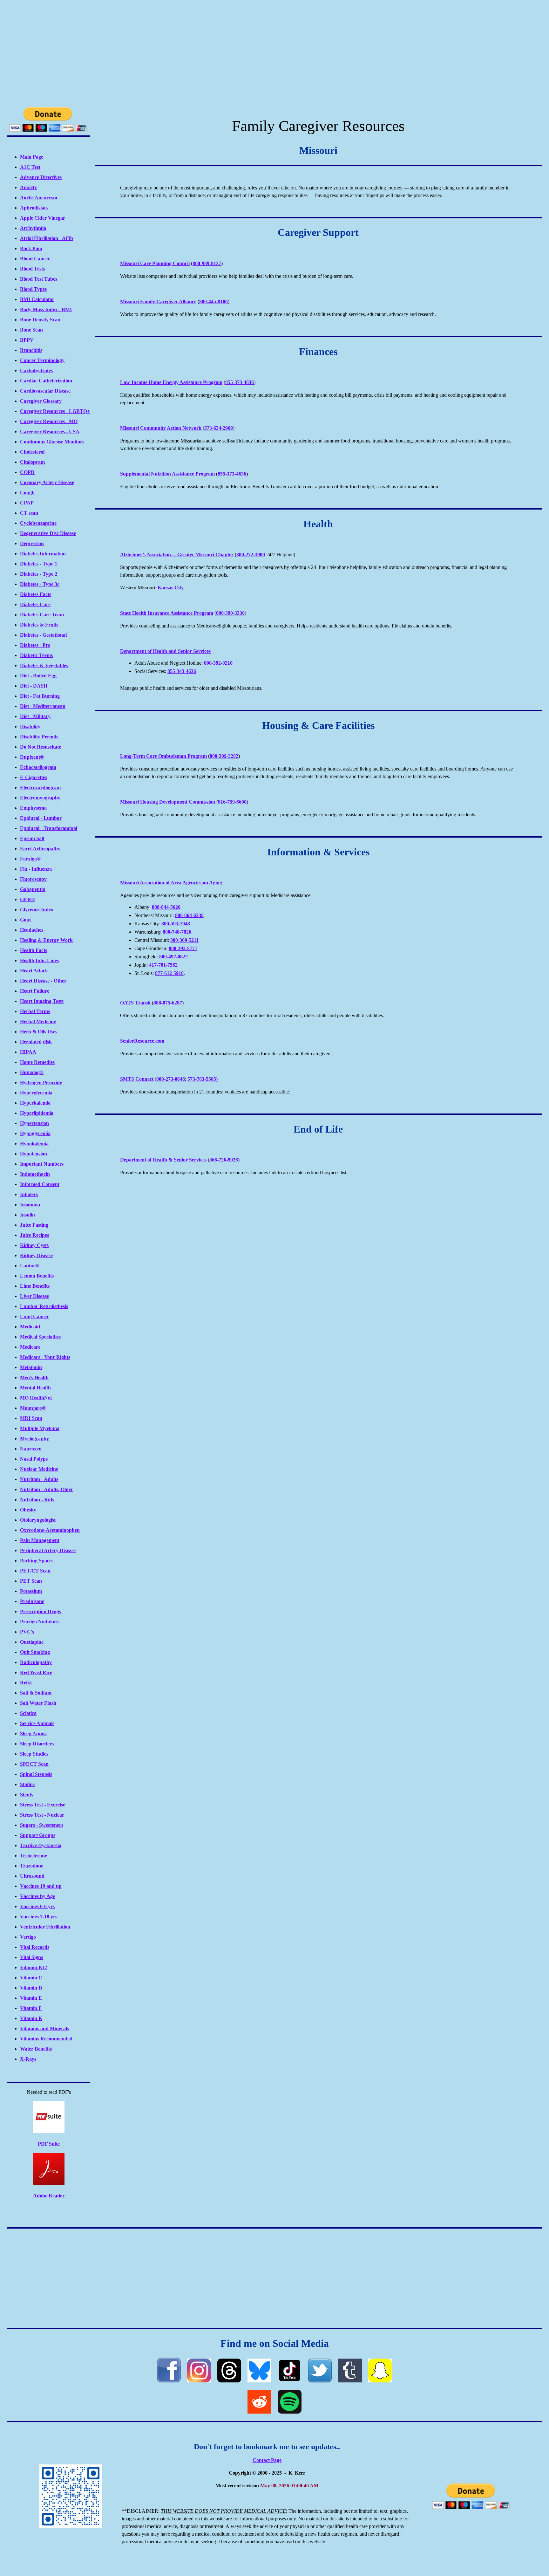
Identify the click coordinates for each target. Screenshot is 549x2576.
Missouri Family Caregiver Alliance (158, 301)
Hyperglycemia (36, 1093)
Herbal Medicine (38, 1021)
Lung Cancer (34, 1316)
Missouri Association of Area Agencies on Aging (171, 883)
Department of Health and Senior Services (165, 651)
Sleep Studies (34, 1754)
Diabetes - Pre (35, 645)
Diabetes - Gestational (43, 635)
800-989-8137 (207, 263)
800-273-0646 (171, 1079)
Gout (25, 920)
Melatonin (31, 1367)
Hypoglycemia (35, 1133)
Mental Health (35, 1388)
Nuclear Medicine (39, 1469)
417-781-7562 (163, 965)
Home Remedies (37, 1062)
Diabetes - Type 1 (39, 564)
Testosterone (34, 1856)
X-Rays (28, 2059)
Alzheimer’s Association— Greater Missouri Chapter (177, 555)
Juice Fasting (34, 1225)
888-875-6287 (168, 1003)
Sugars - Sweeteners (42, 1825)
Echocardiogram (38, 767)
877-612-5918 (169, 973)
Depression (32, 543)
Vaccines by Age (37, 1896)
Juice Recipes (34, 1235)
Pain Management (40, 1540)
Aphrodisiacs (34, 208)
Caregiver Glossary (41, 401)
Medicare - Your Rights (45, 1357)
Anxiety (28, 187)
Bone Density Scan (40, 320)
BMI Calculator (37, 299)
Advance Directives (41, 177)
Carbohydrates (36, 370)
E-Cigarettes (34, 777)
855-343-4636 (182, 671)
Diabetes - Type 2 (39, 574)
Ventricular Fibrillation (45, 1927)
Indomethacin (35, 1174)
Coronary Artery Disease (47, 482)
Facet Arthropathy (40, 849)
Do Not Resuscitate (41, 747)
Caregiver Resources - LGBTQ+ (55, 411)
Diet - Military (35, 716)
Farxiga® (30, 859)
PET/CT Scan (35, 1571)
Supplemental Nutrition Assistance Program (167, 474)
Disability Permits (39, 737)
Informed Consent (40, 1184)
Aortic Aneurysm (39, 198)
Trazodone (32, 1866)
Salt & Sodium (36, 1693)
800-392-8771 (183, 948)
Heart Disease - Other (43, 981)
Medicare (30, 1347)
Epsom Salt (32, 838)
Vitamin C (31, 1978)
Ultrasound (32, 1876)
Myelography (34, 1439)
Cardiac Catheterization (46, 381)
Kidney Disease (36, 1255)
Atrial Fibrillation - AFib (47, 238)
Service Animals (37, 1723)
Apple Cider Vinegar (43, 218)
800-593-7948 (176, 924)
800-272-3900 (251, 555)
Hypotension (34, 1154)
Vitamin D (31, 1988)
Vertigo (28, 1937)
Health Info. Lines (39, 960)
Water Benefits (36, 2049)
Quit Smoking (35, 1652)
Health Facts (34, 950)
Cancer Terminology (42, 360)
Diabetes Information (43, 554)
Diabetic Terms (36, 655)
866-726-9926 (224, 1160)
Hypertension (34, 1123)
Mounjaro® (33, 1408)
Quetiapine (32, 1642)
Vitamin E (31, 1998)
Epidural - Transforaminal (49, 828)
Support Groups (38, 1835)
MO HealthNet (36, 1398)
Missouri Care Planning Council (155, 263)
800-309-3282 (224, 756)
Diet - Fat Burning (40, 696)
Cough (27, 493)
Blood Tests (32, 269)
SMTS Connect (137, 1079)
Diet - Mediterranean (43, 706)
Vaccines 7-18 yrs (39, 1917)
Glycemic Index (37, 910)
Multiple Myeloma (40, 1428)
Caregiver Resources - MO (49, 421)
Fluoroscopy (33, 879)
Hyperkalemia (35, 1103)
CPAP (27, 503)
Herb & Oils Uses (39, 1032)
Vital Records (35, 1947)
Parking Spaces (37, 1561)
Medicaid (30, 1327)
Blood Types (33, 289)
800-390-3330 (230, 613)
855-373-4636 (240, 382)
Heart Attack (34, 971)
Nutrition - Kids (37, 1500)
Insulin (27, 1215)
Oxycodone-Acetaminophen (50, 1530)
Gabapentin (33, 889)
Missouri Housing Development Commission (168, 802)
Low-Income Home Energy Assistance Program (171, 382)
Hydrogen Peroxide (41, 1082)
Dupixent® (32, 757)
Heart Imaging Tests (42, 1001)
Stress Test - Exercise (43, 1805)
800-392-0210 (218, 663)
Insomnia (30, 1205)
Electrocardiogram (40, 788)
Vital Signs (31, 1957)
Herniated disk (36, 1042)
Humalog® (32, 1072)
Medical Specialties (40, 1337)
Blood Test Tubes (39, 279)
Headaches (32, 930)
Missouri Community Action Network (161, 428)
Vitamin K (31, 2018)
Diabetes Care (35, 604)
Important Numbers (42, 1164)
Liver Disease (34, 1296)
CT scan (29, 513)
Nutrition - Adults (39, 1479)
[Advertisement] (274, 52)
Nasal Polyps (34, 1459)
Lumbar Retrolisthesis (44, 1306)
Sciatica (28, 1713)
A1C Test (30, 167)
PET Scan (31, 1581)
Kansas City (171, 588)
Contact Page (267, 2460)
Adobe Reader (49, 2196)
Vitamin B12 (34, 1967)
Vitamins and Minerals (44, 2028)
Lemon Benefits (37, 1276)
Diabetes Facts (36, 594)
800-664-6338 (189, 915)
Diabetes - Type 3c (40, 584)
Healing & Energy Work (46, 940)
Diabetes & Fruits (39, 625)
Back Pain (31, 248)
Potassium (31, 1591)
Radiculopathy (36, 1662)
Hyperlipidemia (37, 1113)
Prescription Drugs (41, 1611)
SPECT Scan (34, 1764)
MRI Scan (31, 1418)
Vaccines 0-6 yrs (37, 1906)
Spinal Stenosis (36, 1774)
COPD (27, 472)
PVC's (27, 1632)
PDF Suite (49, 2144)
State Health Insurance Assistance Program (167, 613)
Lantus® (30, 1266)
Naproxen (31, 1449)
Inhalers (29, 1194)
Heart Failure (35, 991)
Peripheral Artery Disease (48, 1550)
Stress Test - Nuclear (42, 1815)
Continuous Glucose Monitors (52, 442)
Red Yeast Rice (36, 1672)
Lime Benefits (35, 1286)
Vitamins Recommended (46, 2039)
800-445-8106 (213, 301)
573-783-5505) (203, 1079)
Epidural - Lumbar (41, 818)
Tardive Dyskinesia (41, 1845)
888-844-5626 (166, 907)
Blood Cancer (35, 259)
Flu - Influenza (36, 869)
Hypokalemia (34, 1144)
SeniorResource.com (142, 1041)
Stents (27, 1795)
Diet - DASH (34, 686)
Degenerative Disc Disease (48, 533)
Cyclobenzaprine (38, 523)
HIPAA (28, 1052)
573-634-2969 (219, 428)
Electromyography (40, 798)
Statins (27, 1784)
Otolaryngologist (38, 1520)
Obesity (28, 1510)
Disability (30, 726)
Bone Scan (31, 330)
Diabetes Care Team (42, 615)
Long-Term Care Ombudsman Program (163, 756)
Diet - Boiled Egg (38, 676)
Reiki (26, 1683)
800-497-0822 (173, 957)
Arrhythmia (33, 228)
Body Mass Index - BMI (46, 309)
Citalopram (32, 462)
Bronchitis (31, 350)
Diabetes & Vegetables (44, 665)
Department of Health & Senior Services (163, 1160)
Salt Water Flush (38, 1703)
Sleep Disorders (37, 1744)
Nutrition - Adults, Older (47, 1489)
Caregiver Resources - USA (50, 432)
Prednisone (32, 1601)
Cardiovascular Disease (45, 391)
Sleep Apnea (33, 1733)
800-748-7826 (177, 932)
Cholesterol (32, 452)
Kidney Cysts (34, 1245)
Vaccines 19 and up (41, 1886)
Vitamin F (31, 2008)
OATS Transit (135, 1003)
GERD (27, 899)
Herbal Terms (35, 1011)
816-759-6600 (232, 802)
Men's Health (34, 1377)
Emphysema (33, 808)
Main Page (32, 157)
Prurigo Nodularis (40, 1622)
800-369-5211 (184, 940)
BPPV (27, 340)
